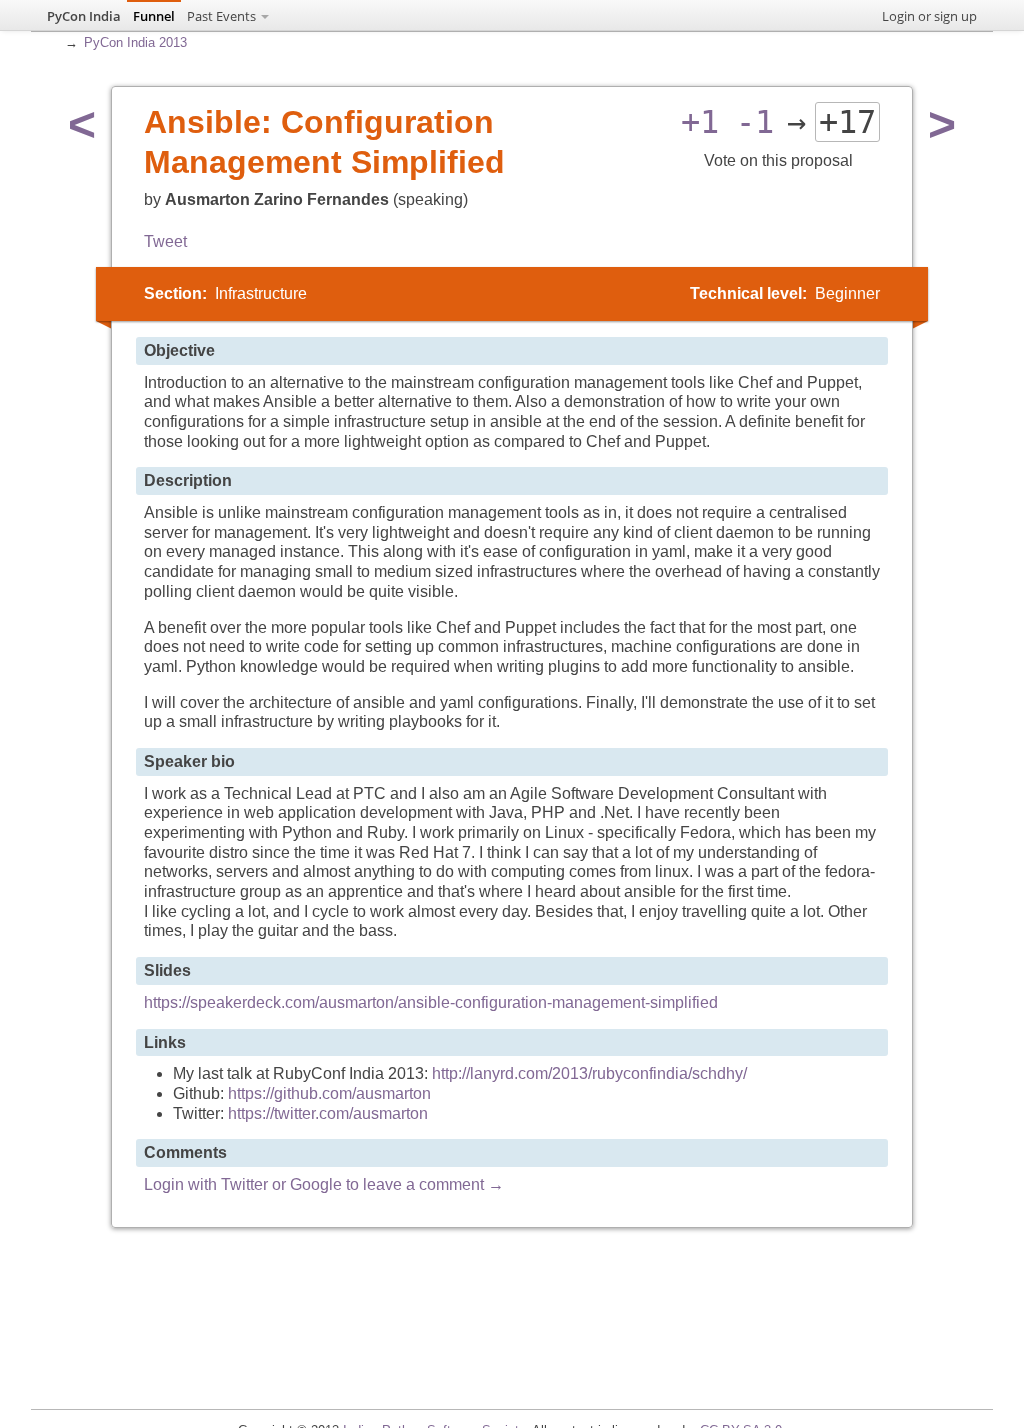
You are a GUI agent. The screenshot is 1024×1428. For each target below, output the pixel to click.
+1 (700, 122)
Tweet (165, 241)
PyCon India (84, 16)
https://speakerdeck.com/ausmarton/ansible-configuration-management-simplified (431, 1002)
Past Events (221, 16)
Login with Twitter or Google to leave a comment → (324, 1184)
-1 (755, 122)
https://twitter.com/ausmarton (328, 1113)
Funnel (154, 16)
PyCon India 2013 (135, 42)
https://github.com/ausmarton (329, 1093)
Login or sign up (929, 16)
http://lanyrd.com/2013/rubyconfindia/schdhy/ (589, 1073)
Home (53, 40)
